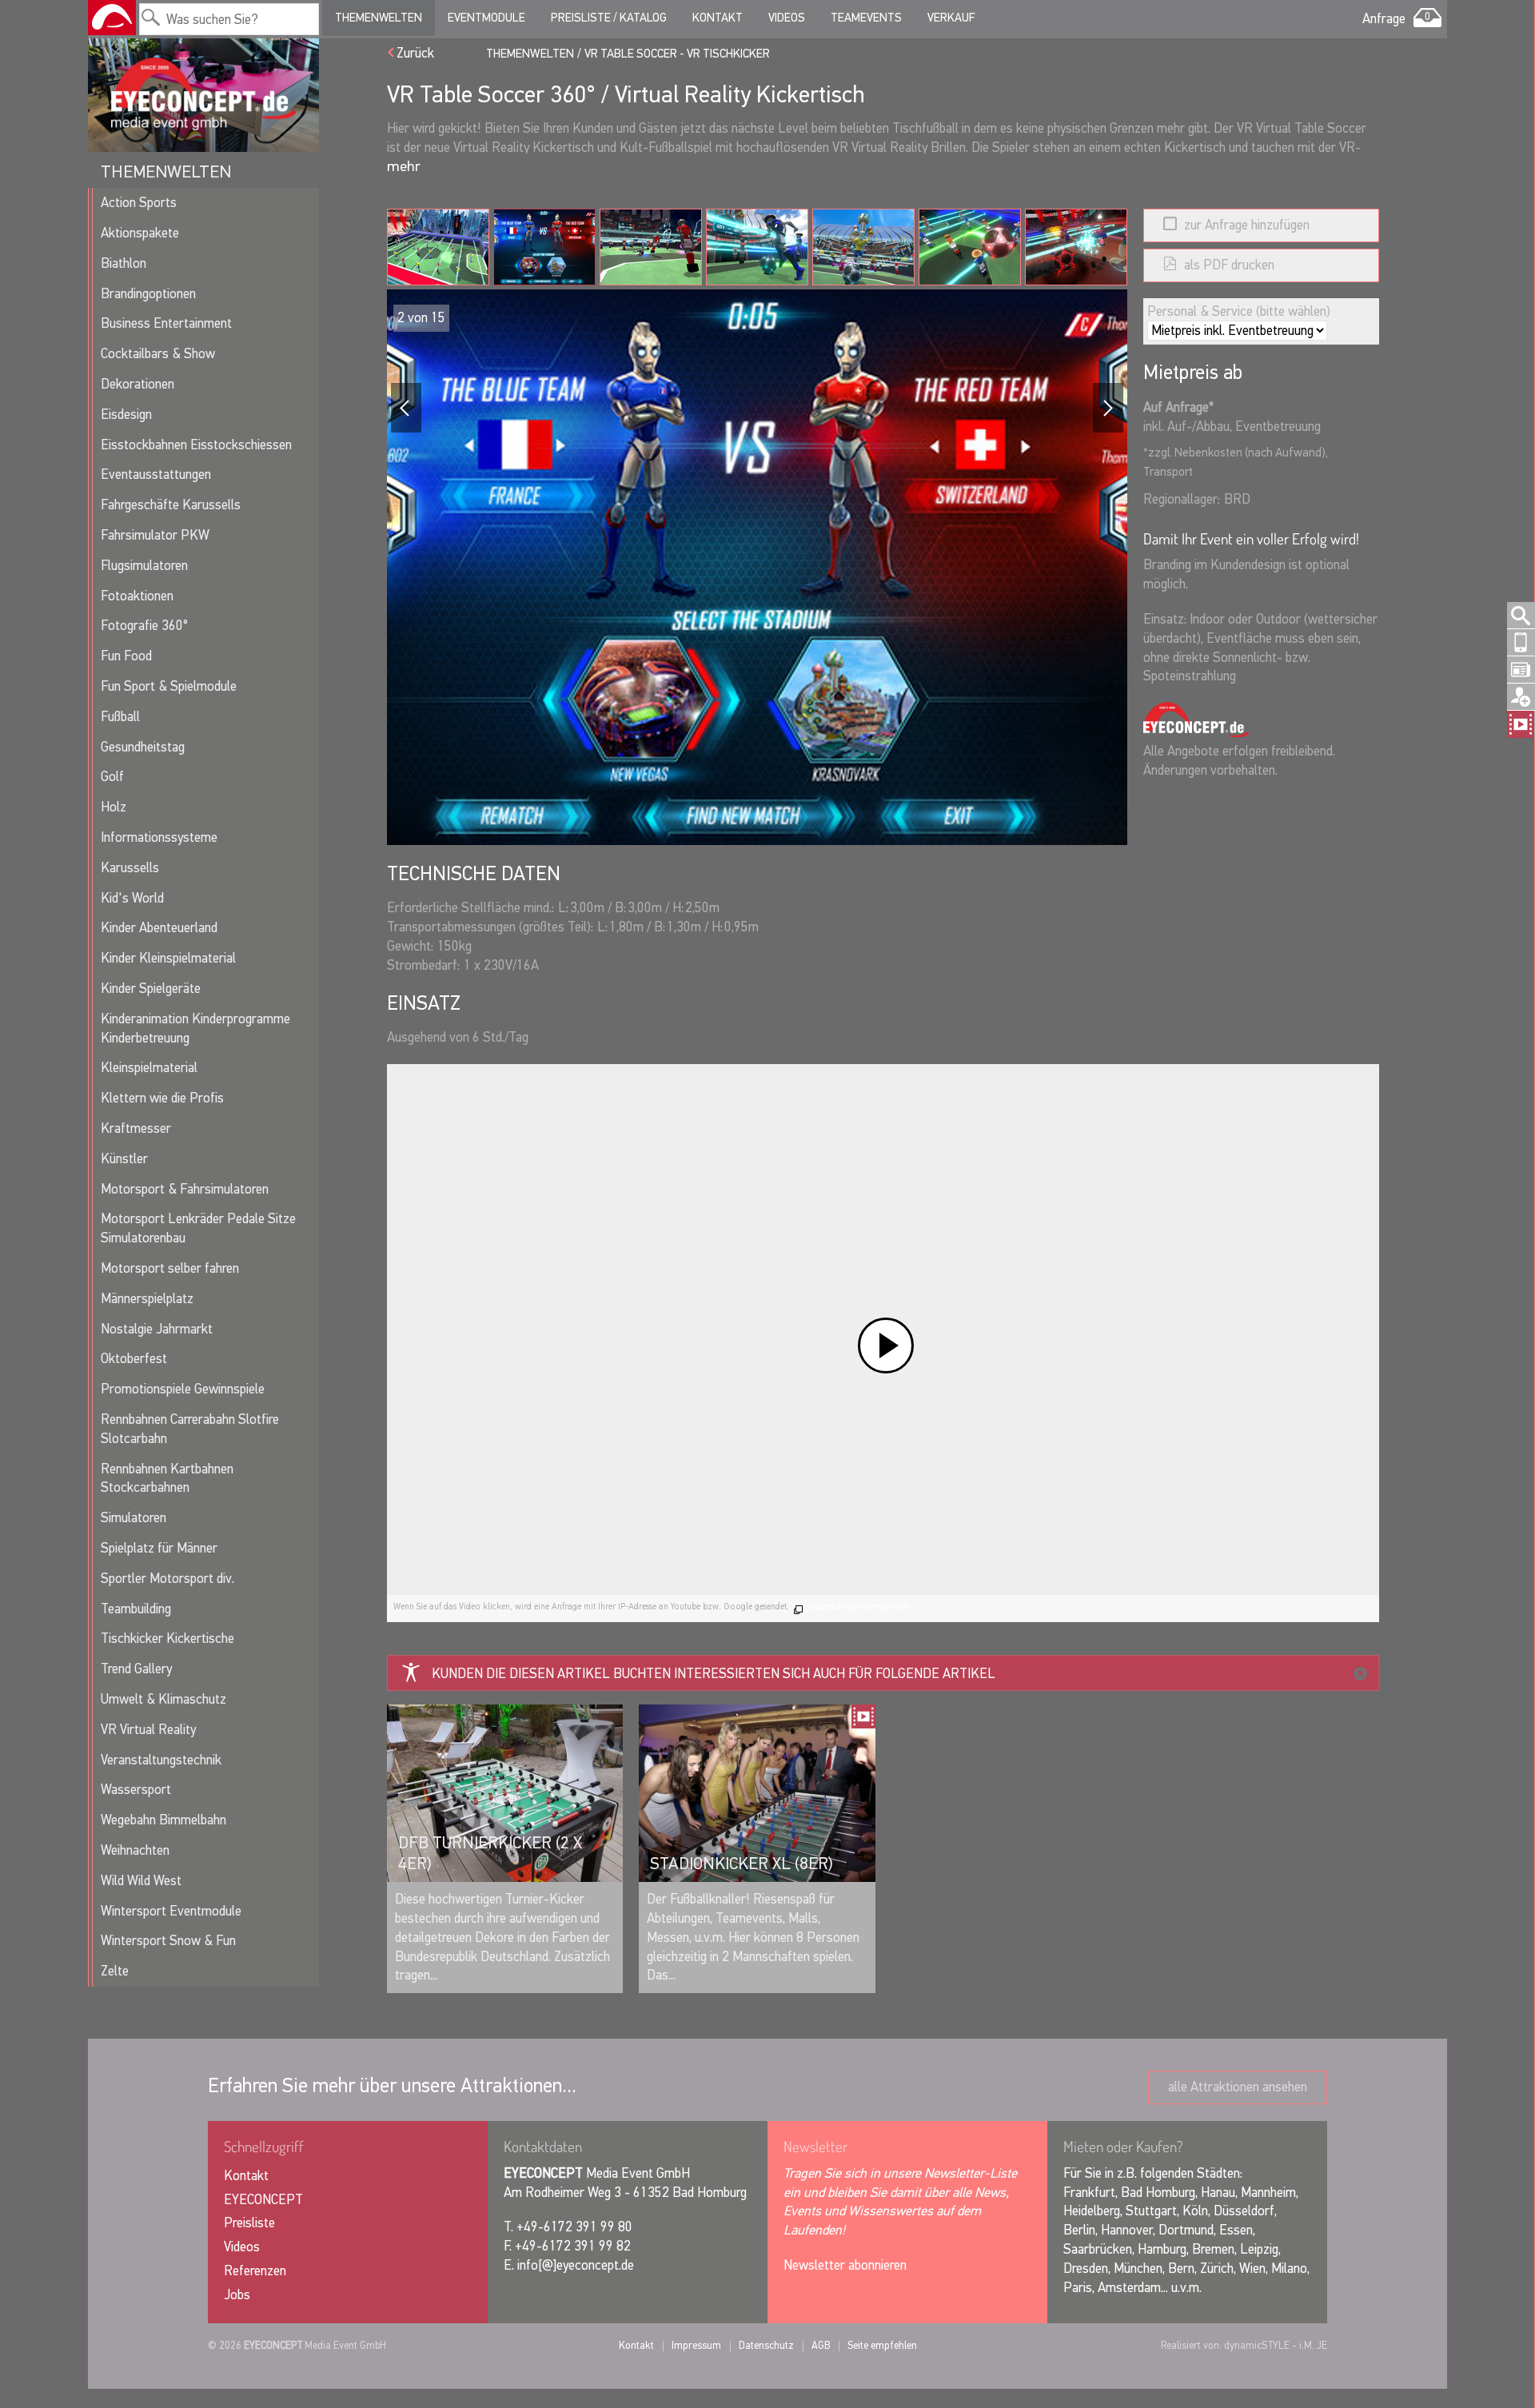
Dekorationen (138, 384)
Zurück (415, 53)
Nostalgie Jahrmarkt (157, 1329)
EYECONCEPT (263, 2200)
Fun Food (126, 656)
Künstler (124, 1159)
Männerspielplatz (147, 1299)
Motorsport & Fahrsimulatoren (185, 1189)
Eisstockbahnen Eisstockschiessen (196, 445)
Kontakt (718, 18)
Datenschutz (766, 2345)
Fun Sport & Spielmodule (169, 686)
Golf (112, 777)
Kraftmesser (136, 1128)
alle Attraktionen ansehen (1238, 2087)
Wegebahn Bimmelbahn (163, 1820)
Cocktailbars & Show (158, 354)
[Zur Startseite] (112, 18)
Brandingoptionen (148, 294)
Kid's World (132, 898)
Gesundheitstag (143, 747)
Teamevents (866, 18)
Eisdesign (126, 415)
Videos (787, 18)
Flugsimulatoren (144, 566)
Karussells (130, 868)
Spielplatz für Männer (159, 1548)
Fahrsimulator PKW (155, 535)
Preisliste (249, 2223)
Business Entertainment (166, 323)
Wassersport (136, 1790)
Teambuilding (136, 1609)
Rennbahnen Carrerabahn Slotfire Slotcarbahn (190, 1429)
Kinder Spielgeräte (151, 989)
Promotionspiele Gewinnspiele (183, 1389)
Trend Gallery (136, 1669)
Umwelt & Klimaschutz (163, 1699)
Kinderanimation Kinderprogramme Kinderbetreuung (195, 1029)
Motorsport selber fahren (170, 1268)
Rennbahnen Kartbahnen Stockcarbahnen (167, 1479)
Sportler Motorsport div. (167, 1579)
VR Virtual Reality (148, 1730)
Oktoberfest (134, 1359)
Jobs (237, 2295)
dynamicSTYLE (1257, 2345)
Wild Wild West (141, 1881)
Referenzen (255, 2271)
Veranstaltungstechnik (161, 1760)
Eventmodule (486, 18)
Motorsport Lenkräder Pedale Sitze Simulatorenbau (198, 1228)
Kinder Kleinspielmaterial (168, 958)
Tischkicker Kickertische (167, 1639)
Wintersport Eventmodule (171, 1911)
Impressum (696, 2345)
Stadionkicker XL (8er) (742, 1864)
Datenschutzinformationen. (860, 1607)
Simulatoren (134, 1518)
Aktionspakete (140, 233)
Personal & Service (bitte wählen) (1239, 311)
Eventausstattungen (156, 474)
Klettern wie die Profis (162, 1098)
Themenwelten (379, 18)
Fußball (120, 717)
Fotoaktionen (137, 596)
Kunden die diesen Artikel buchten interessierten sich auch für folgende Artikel (714, 1674)
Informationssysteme (159, 837)
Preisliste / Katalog (609, 18)
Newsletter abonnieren (845, 2265)
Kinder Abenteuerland (159, 928)
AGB (821, 2345)
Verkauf (951, 18)
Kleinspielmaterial (149, 1068)
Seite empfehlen (882, 2345)
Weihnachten (135, 1850)
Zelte (115, 1971)
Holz (114, 807)
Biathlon (124, 263)
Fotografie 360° (144, 626)
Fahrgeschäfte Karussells (171, 505)
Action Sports (139, 203)
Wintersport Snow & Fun (168, 1941)
